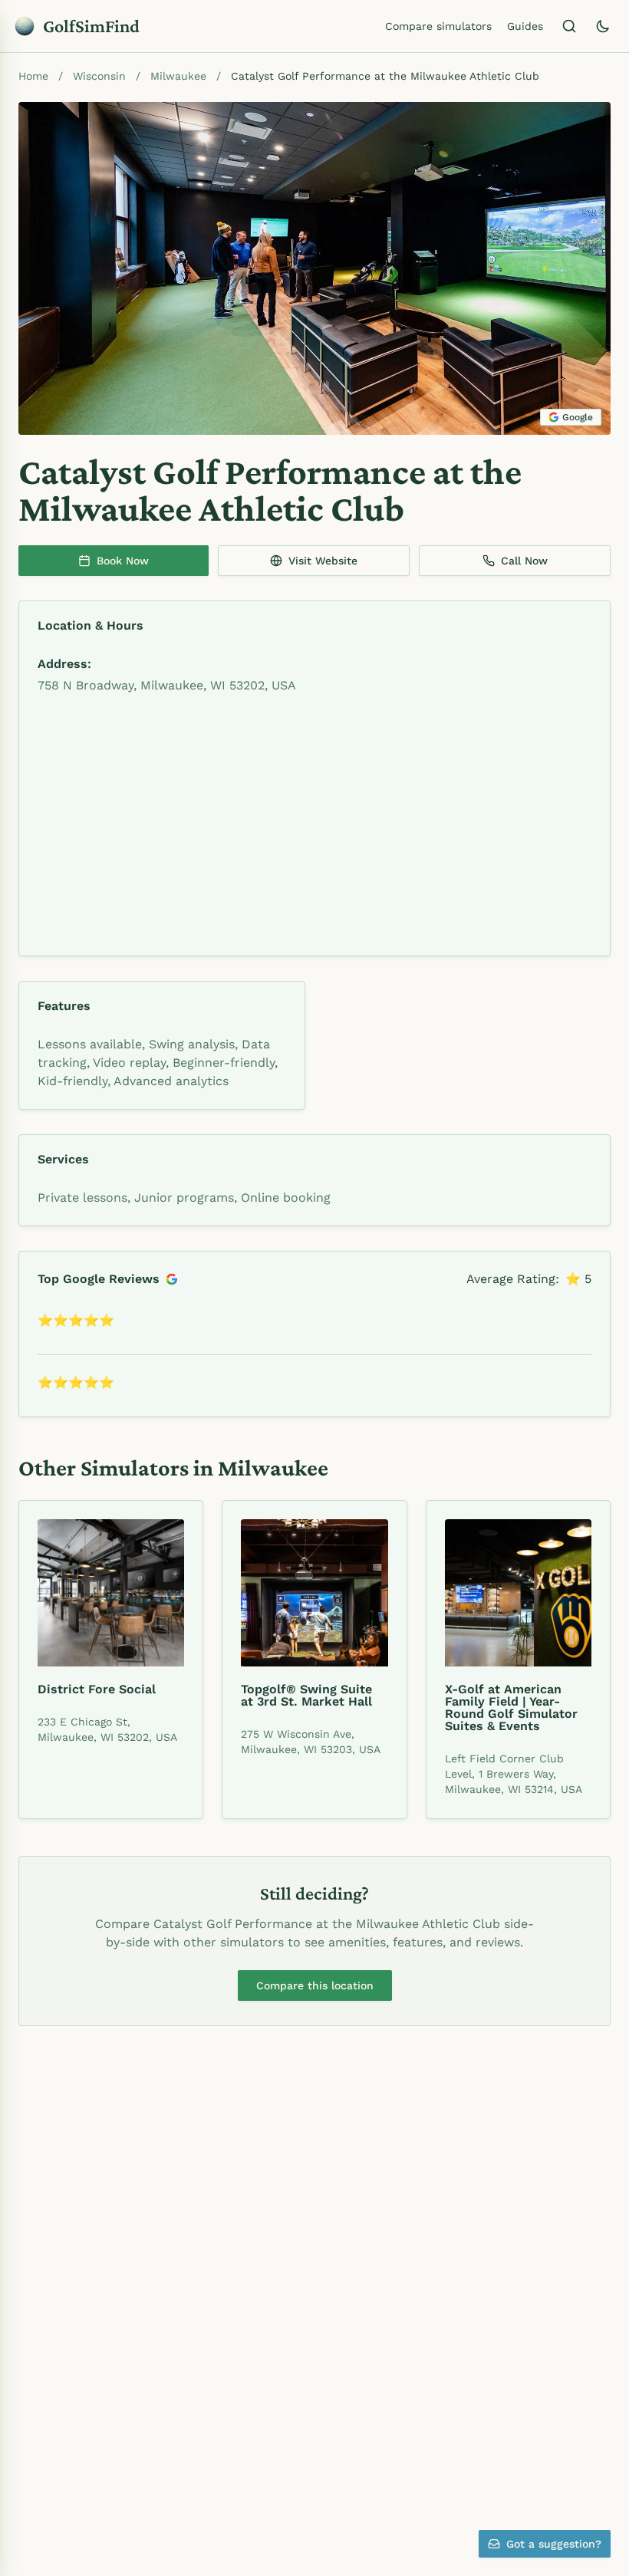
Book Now (123, 561)
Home (33, 76)
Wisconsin (99, 76)
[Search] (569, 26)
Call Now (524, 561)
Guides (525, 26)
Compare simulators (438, 26)
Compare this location (315, 1985)
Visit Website (323, 561)
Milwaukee (178, 76)
